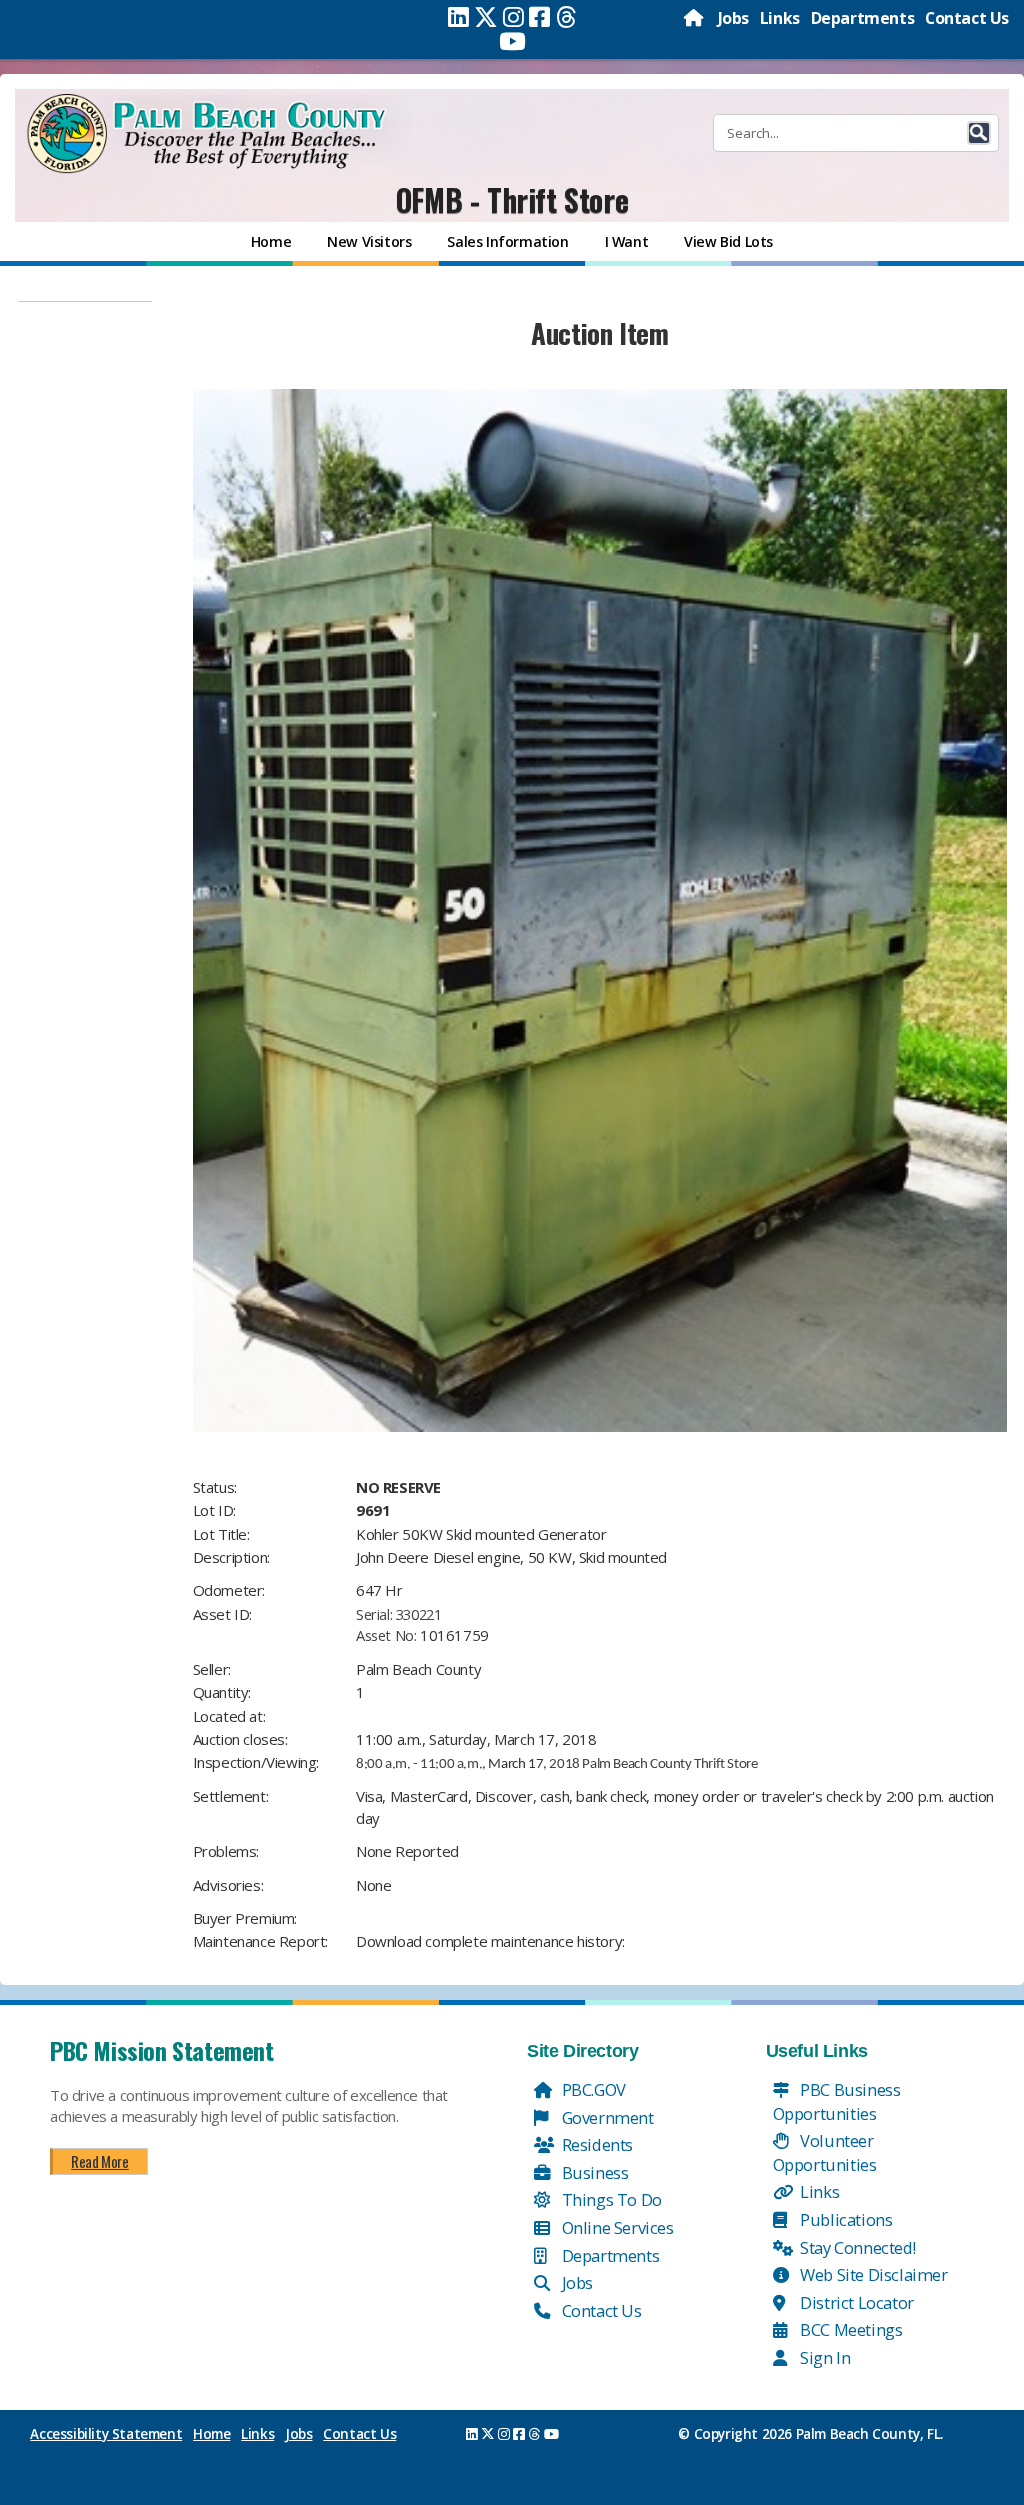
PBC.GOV (592, 2089)
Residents (595, 2144)
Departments (863, 18)
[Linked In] (458, 17)
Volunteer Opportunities (825, 2152)
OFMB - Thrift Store (512, 199)
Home (211, 2434)
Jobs (733, 18)
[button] (979, 133)
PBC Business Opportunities (837, 2101)
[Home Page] (695, 18)
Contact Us (967, 18)
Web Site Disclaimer (872, 2274)
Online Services (616, 2227)
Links (780, 18)
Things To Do (610, 2199)
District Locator (855, 2302)
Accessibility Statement (106, 2434)
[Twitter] (486, 17)
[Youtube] (512, 41)
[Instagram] (513, 17)
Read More (99, 2161)
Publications (845, 2219)
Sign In (824, 2357)
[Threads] (566, 17)
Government (606, 2117)
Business (593, 2172)
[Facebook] (539, 17)
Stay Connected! (856, 2247)
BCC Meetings (850, 2329)
